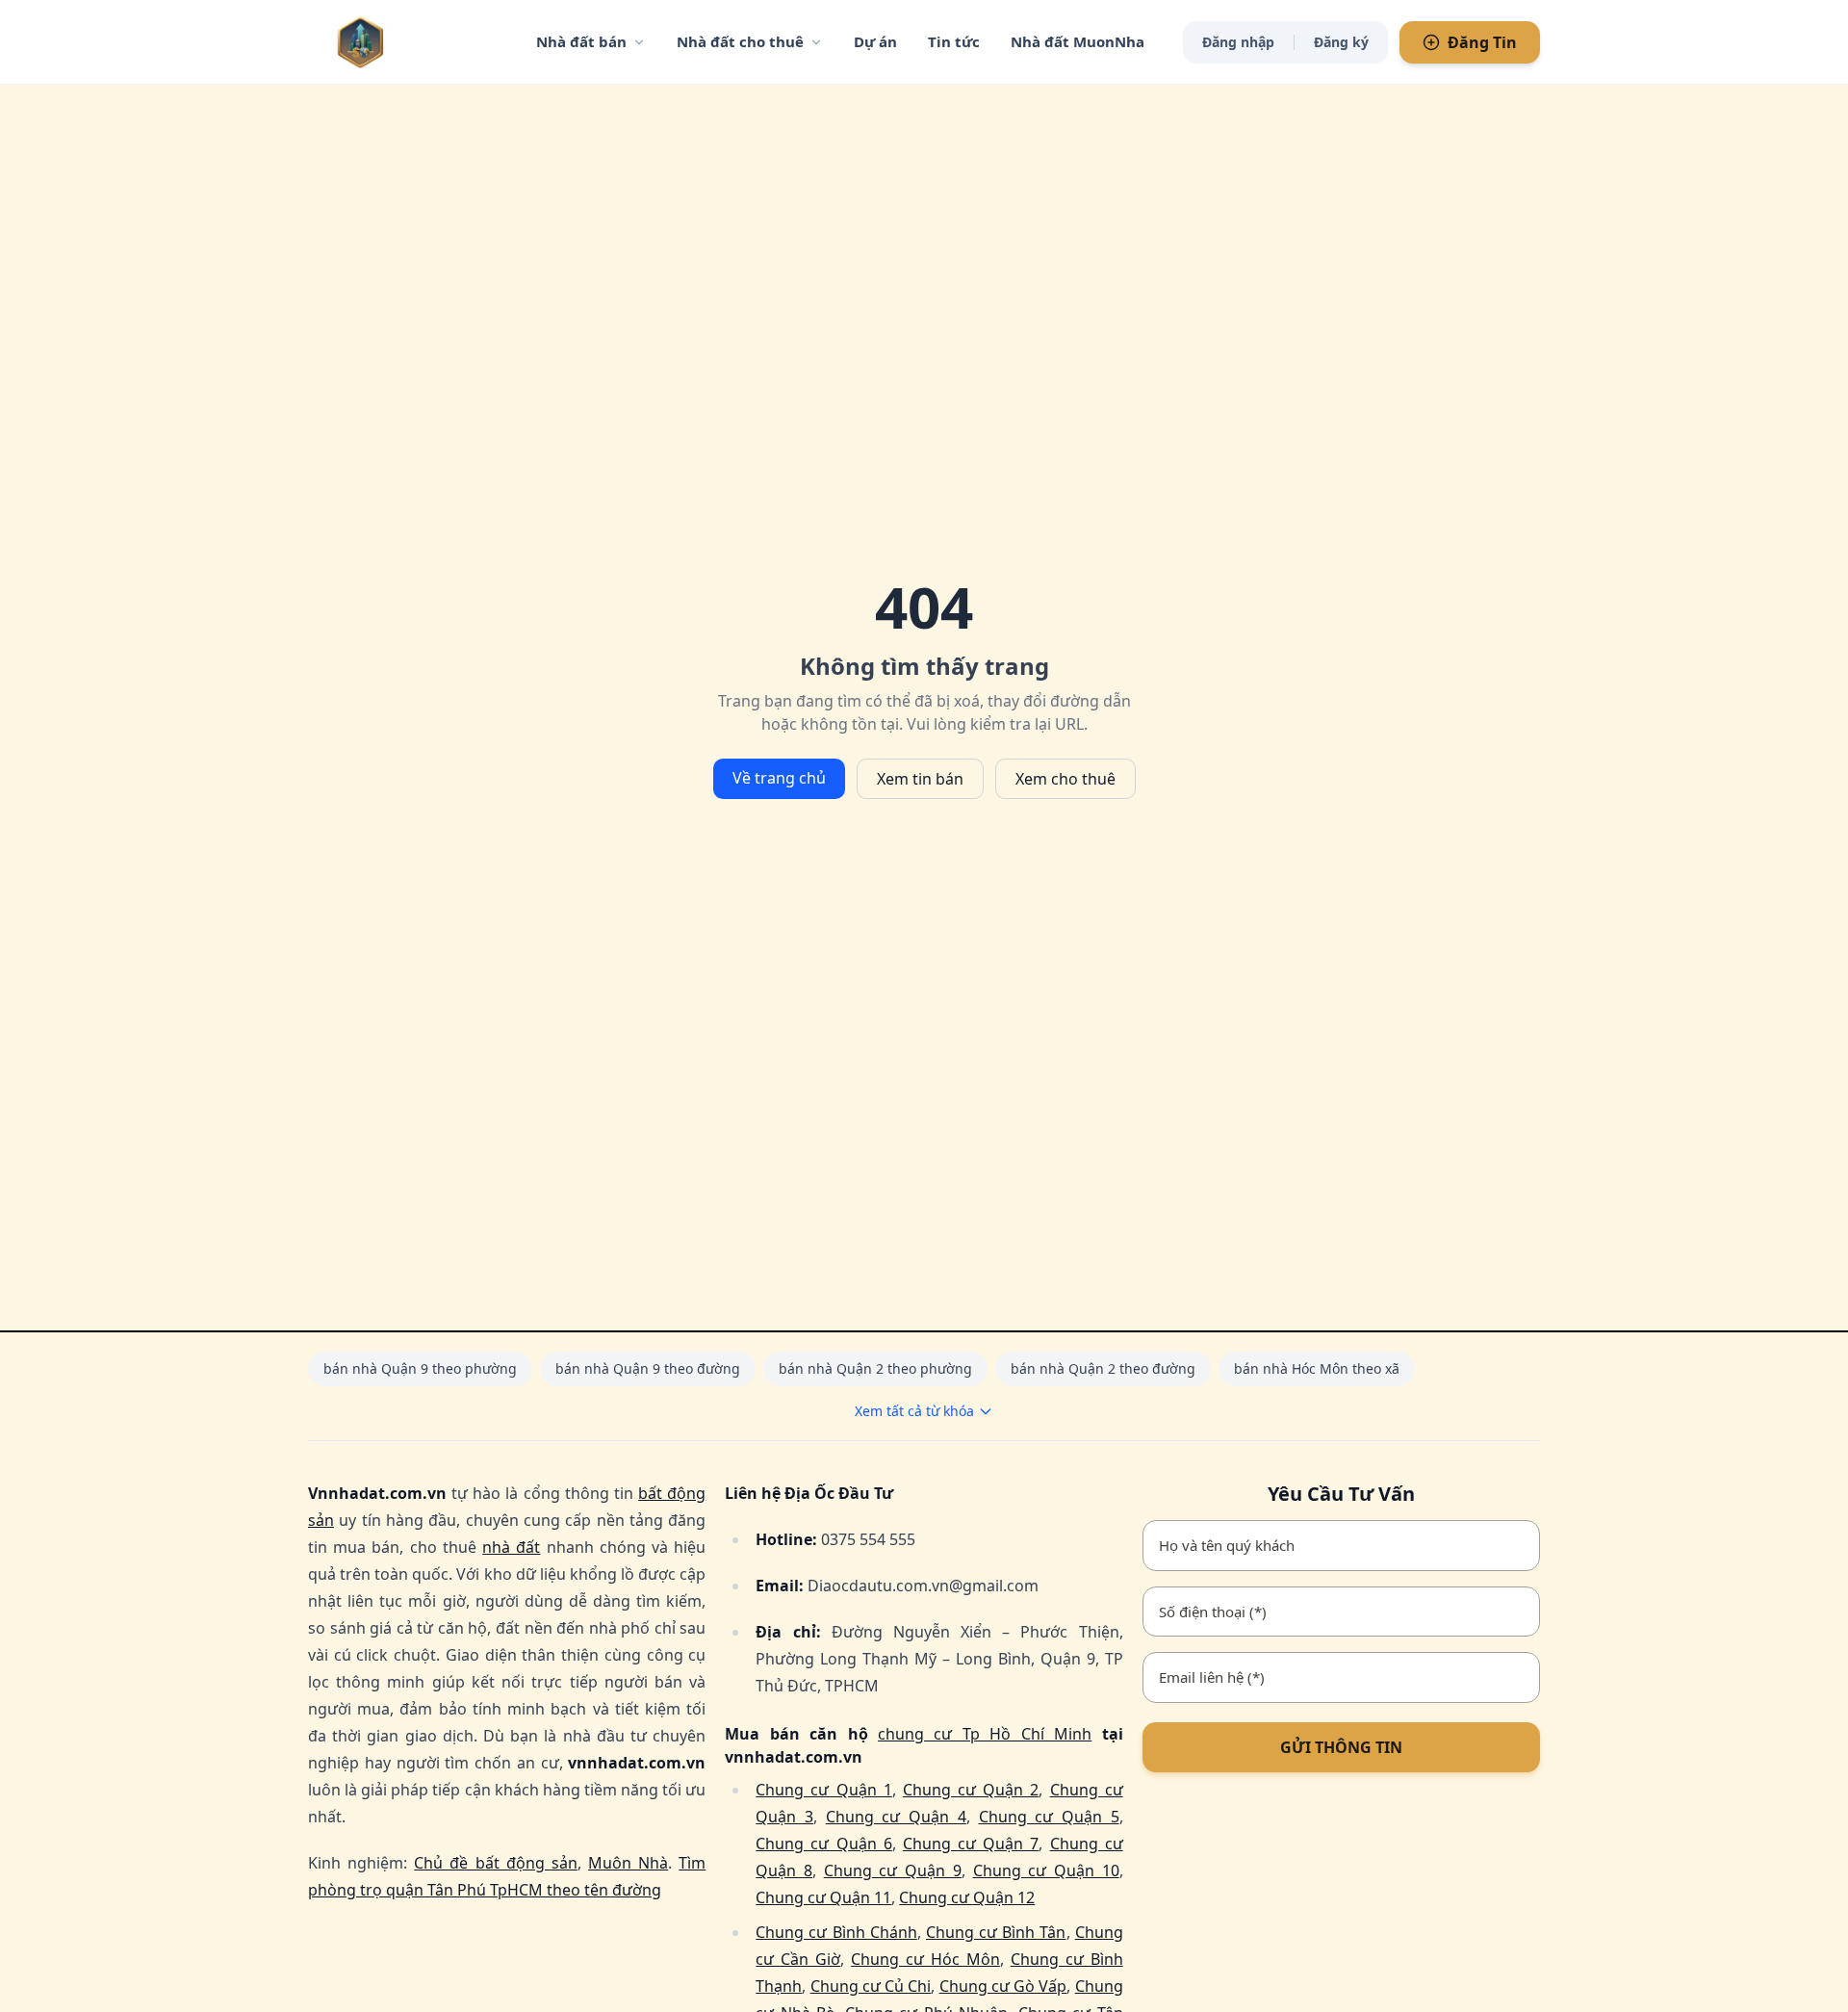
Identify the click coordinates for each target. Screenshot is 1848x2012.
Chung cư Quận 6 (823, 1844)
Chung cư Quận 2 (971, 1790)
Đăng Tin (1482, 42)
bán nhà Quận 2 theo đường (1103, 1368)
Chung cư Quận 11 (823, 1897)
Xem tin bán (920, 779)
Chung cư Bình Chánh (836, 1932)
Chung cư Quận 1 (823, 1790)
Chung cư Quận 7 (971, 1844)
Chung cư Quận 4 (896, 1817)
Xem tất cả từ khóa (914, 1411)
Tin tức (954, 41)
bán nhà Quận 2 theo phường (875, 1368)
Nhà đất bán (581, 41)
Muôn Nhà (628, 1863)
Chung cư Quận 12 (967, 1897)
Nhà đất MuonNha (1078, 41)
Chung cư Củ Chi (871, 1986)
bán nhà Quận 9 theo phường (420, 1368)
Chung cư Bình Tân (996, 1932)
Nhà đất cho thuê (740, 41)
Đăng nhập (1238, 42)
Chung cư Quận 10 (1046, 1870)
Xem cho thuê (1065, 779)
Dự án (875, 41)
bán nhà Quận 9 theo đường (648, 1368)
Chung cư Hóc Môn (925, 1959)
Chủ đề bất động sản (496, 1863)
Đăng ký (1341, 42)
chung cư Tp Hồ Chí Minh (985, 1734)
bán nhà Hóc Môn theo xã (1317, 1368)
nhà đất (511, 1547)
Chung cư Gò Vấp (1003, 1986)
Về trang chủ (779, 778)
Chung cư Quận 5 (1049, 1817)
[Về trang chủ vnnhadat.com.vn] (399, 42)
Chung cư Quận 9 (893, 1870)
